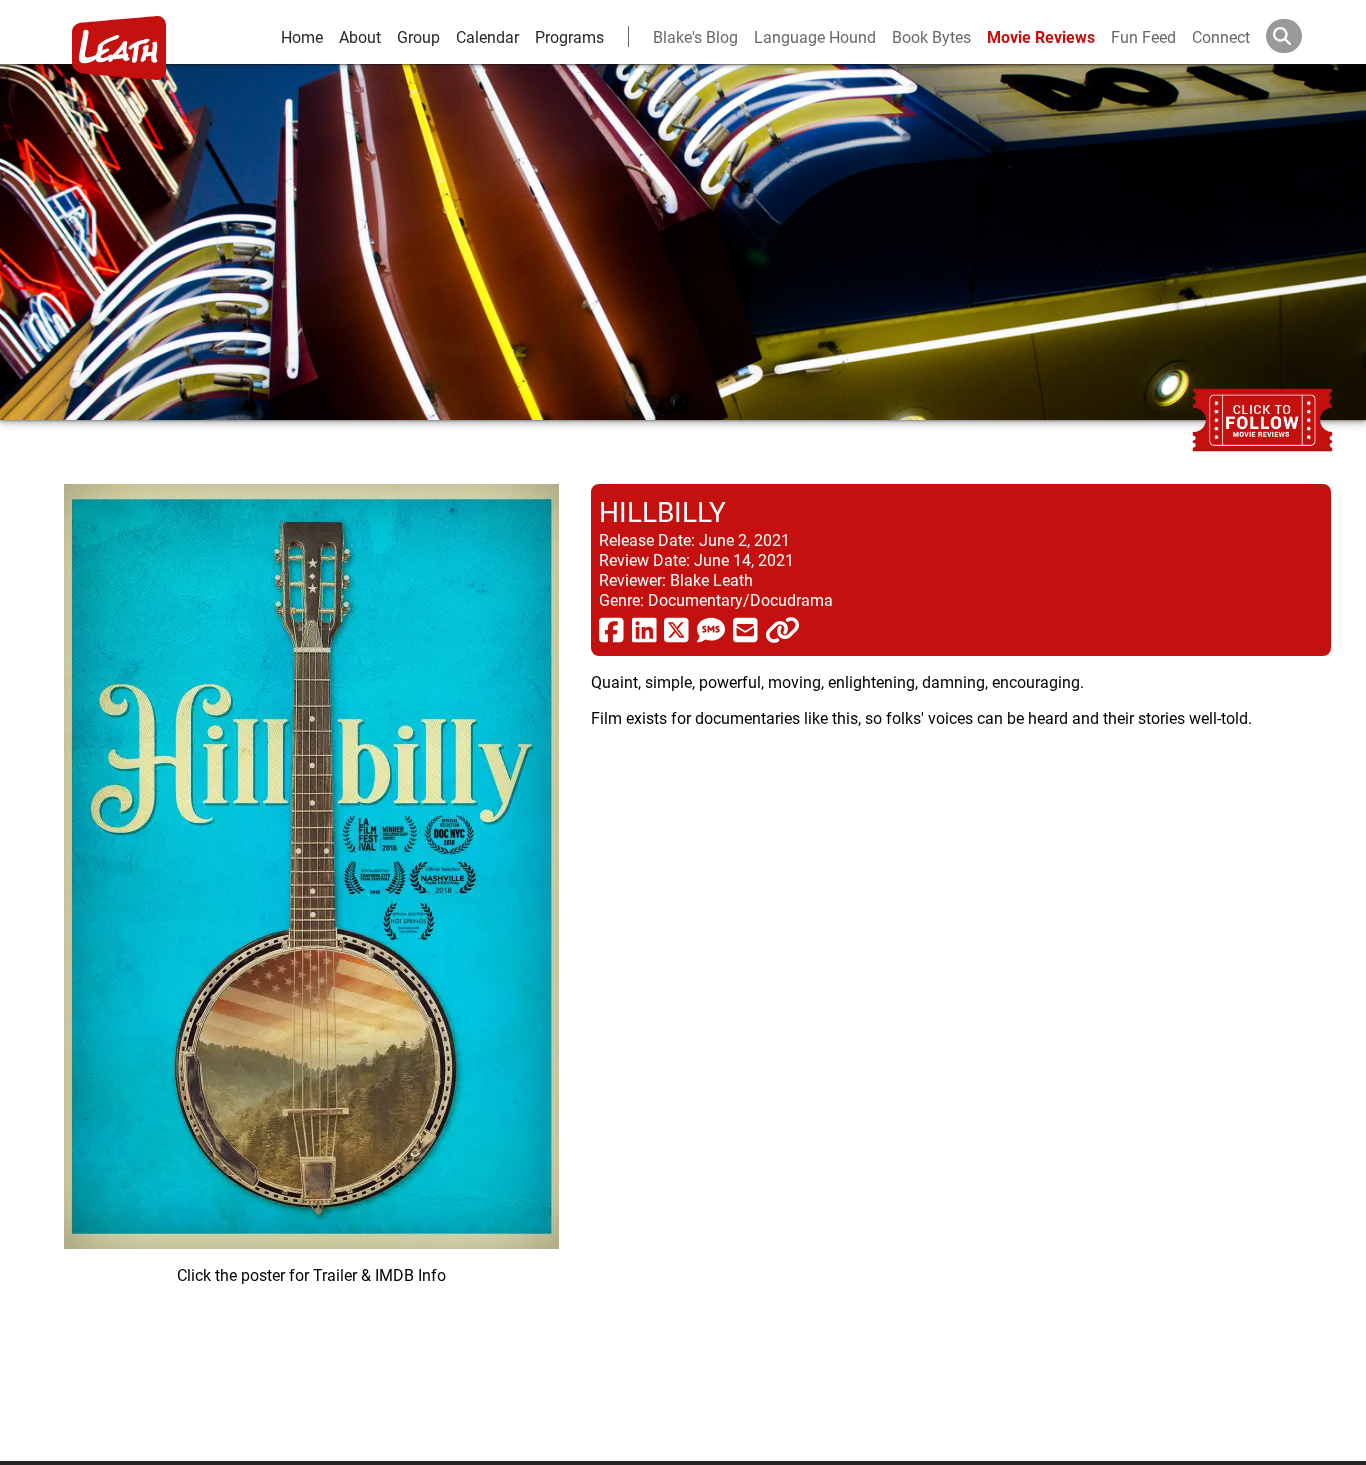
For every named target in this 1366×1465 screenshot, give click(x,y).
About (360, 36)
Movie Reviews (1041, 36)
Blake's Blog (695, 36)
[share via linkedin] (644, 629)
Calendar (487, 36)
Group (418, 36)
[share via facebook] (611, 629)
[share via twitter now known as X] (676, 629)
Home (302, 36)
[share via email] (745, 629)
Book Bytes (931, 36)
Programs (569, 36)
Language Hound (815, 36)
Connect (1221, 36)
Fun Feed (1143, 36)
